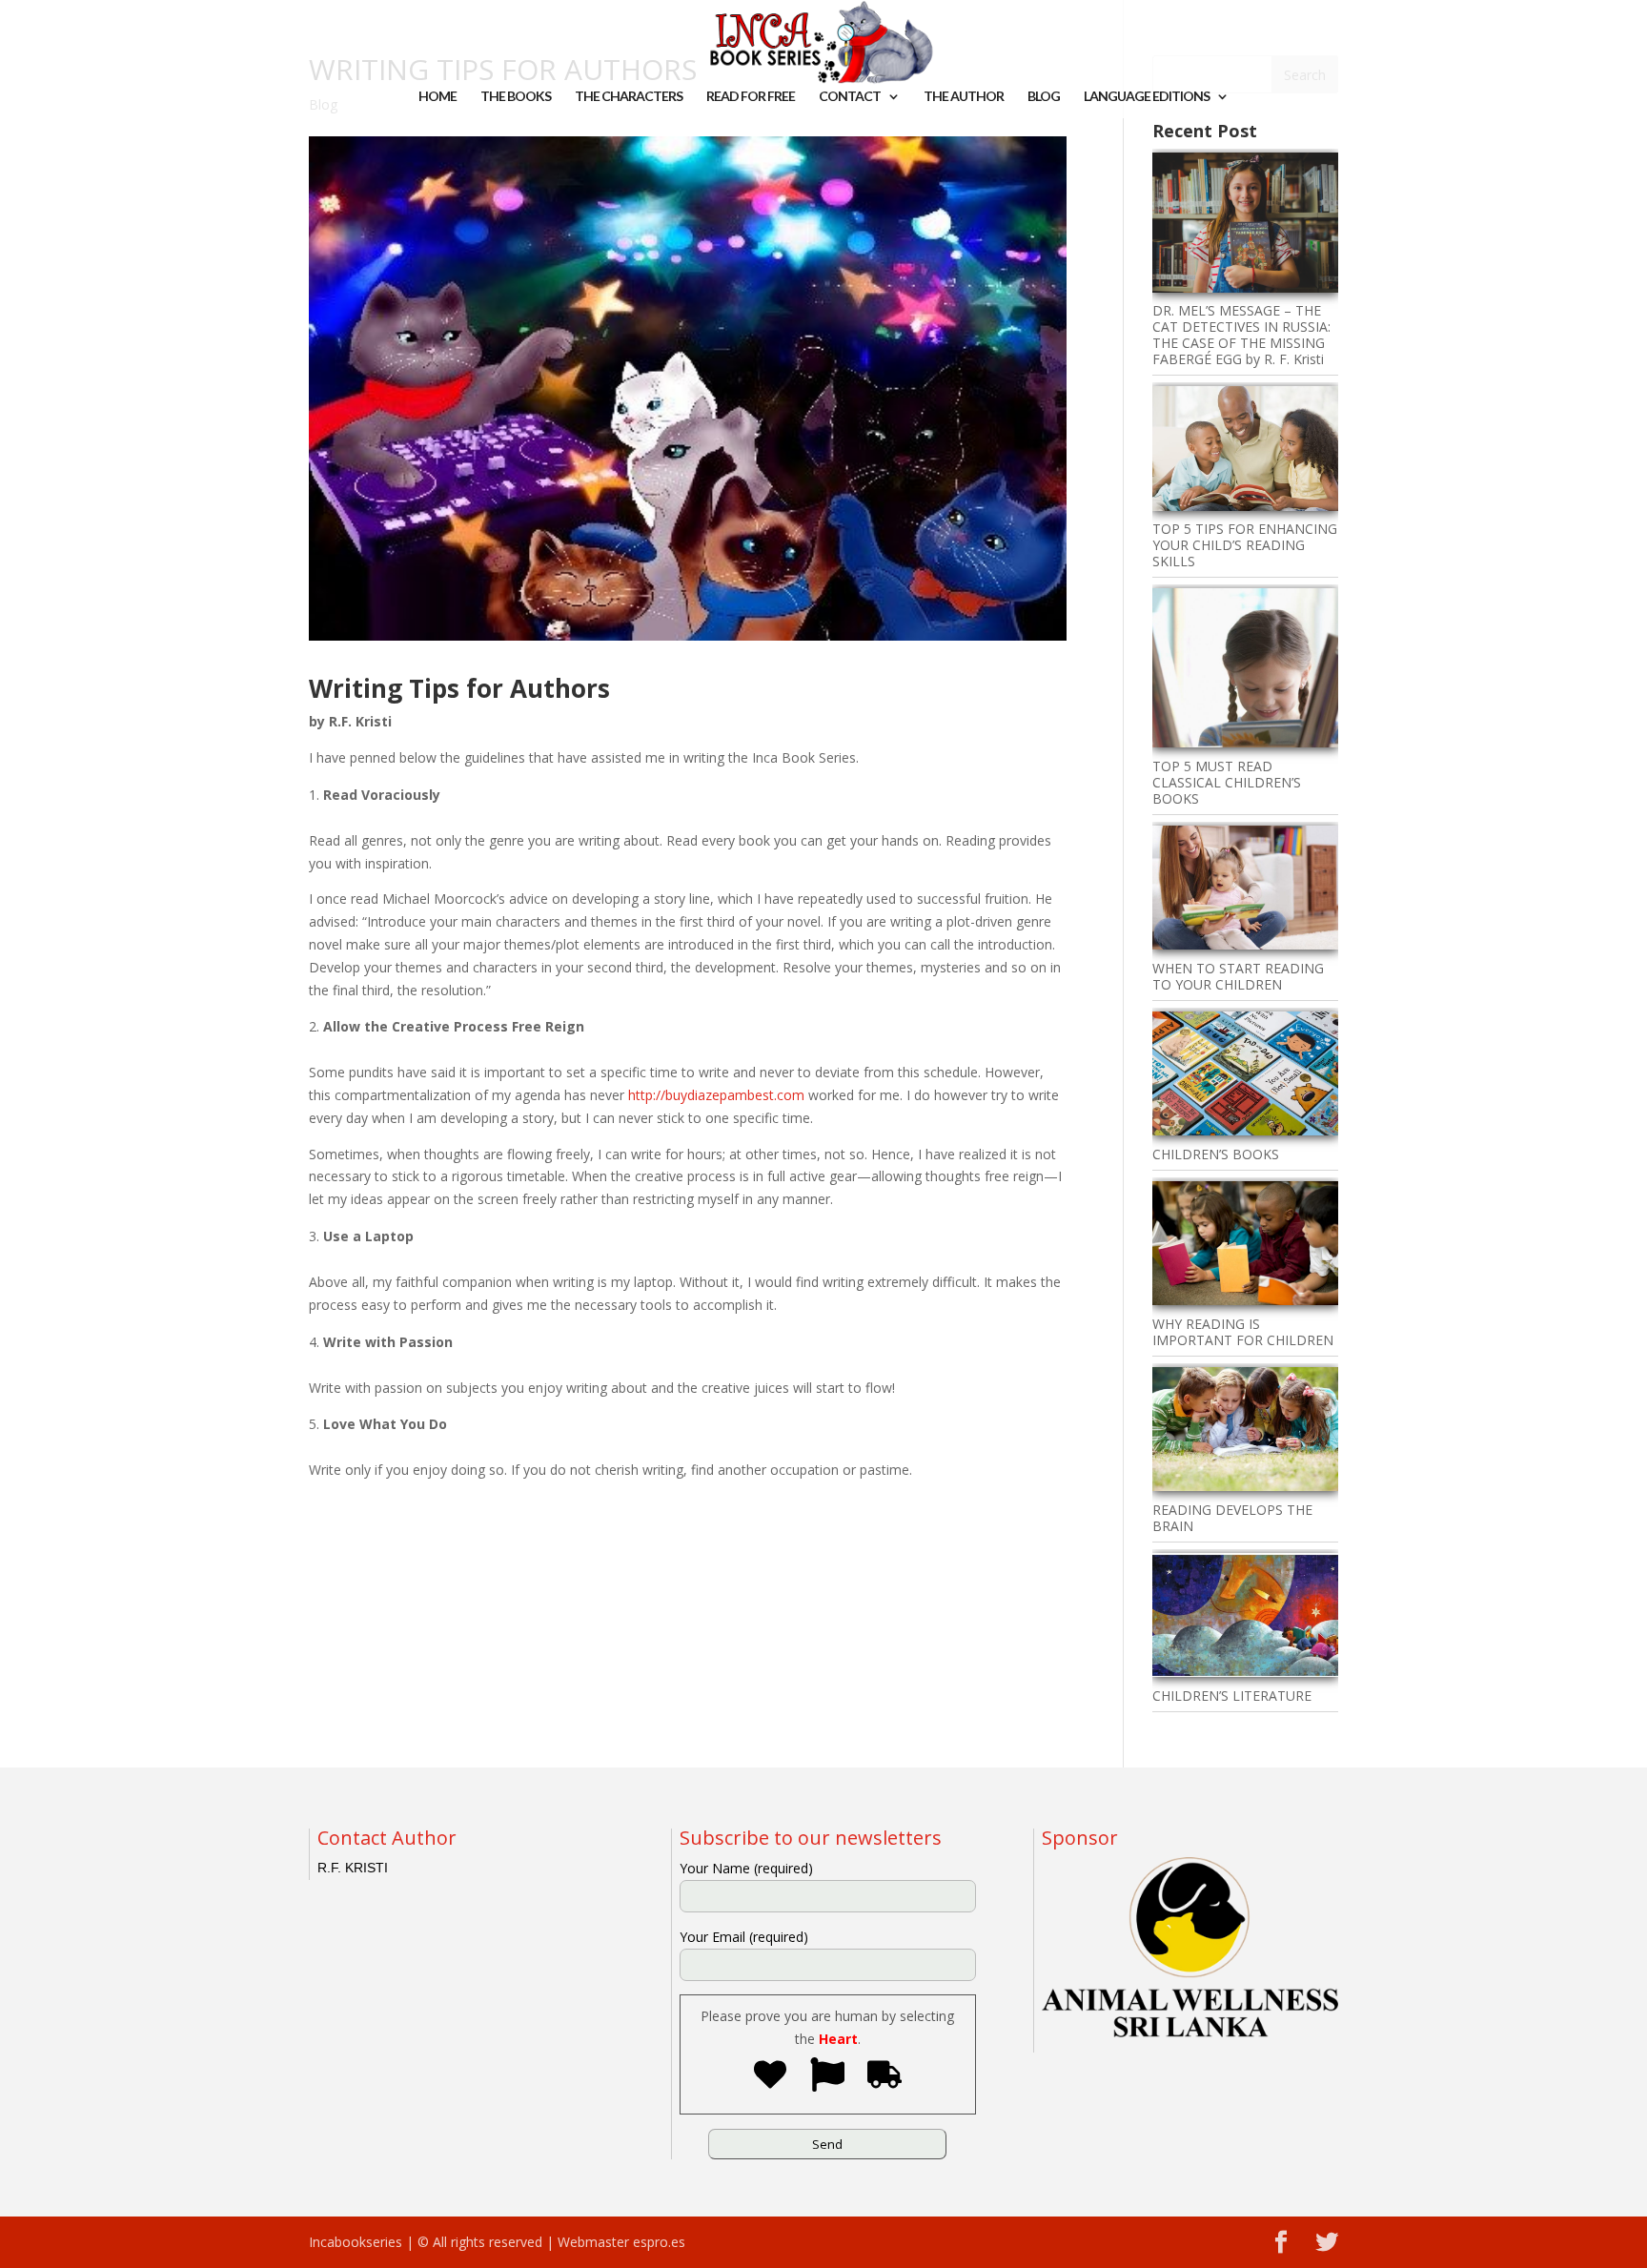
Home (437, 97)
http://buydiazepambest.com (716, 1095)
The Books (516, 97)
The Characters (629, 97)
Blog (1044, 97)
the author (964, 97)
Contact (850, 97)
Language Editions (1147, 97)
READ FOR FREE (751, 97)
